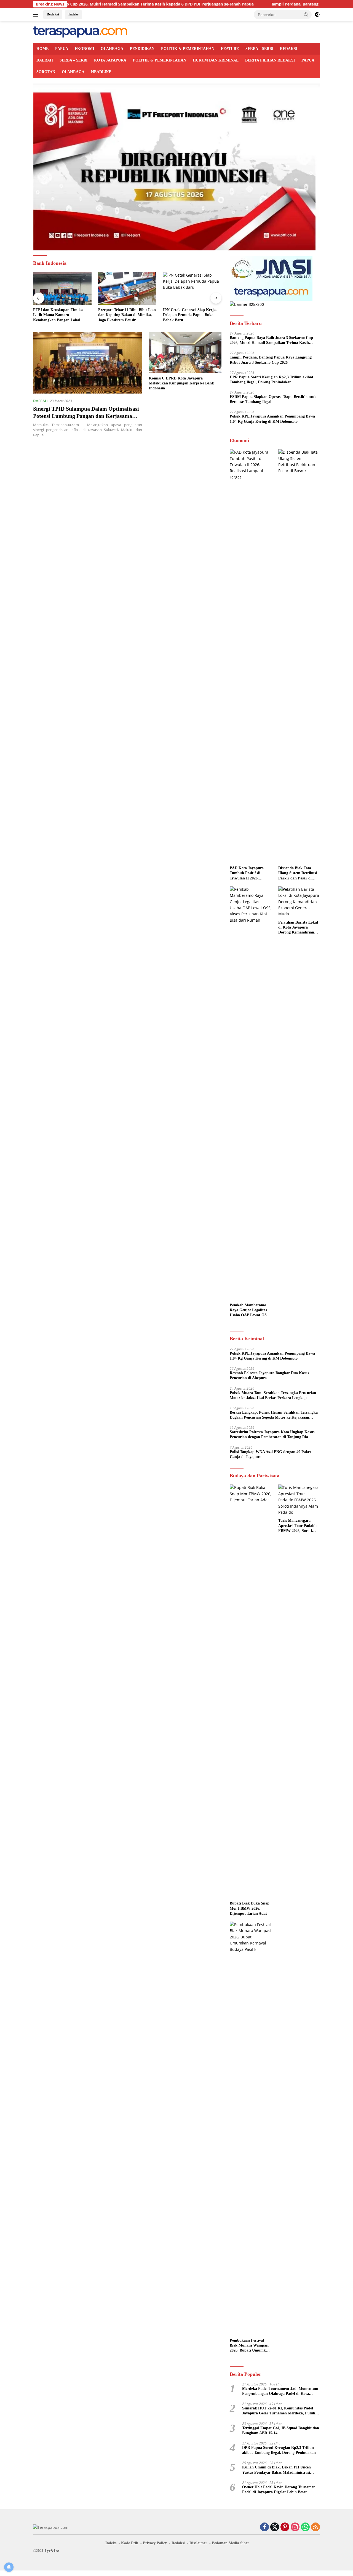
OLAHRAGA (112, 49)
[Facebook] (264, 2527)
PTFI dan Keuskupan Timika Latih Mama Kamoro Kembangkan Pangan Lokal (55, 315)
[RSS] (315, 2527)
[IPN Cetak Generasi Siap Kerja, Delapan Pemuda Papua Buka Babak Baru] (190, 289)
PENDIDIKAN (142, 49)
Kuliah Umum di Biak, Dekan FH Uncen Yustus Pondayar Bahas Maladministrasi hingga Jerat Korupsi (276, 2470)
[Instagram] (295, 2527)
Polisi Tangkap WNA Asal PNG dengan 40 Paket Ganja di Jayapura (270, 1454)
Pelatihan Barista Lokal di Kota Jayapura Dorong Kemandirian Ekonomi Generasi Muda (298, 928)
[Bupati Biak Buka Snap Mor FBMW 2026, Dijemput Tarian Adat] (251, 1691)
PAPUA (62, 49)
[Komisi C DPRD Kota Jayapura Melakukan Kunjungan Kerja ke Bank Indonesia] (185, 353)
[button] (306, 14)
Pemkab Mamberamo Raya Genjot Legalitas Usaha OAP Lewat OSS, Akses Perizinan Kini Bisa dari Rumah (250, 1310)
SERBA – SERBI (259, 49)
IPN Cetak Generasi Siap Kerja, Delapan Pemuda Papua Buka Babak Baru (187, 315)
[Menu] (37, 15)
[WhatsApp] (305, 2527)
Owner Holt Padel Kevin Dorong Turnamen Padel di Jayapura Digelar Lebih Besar (279, 2490)
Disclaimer (198, 2543)
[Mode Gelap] (317, 15)
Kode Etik (130, 2543)
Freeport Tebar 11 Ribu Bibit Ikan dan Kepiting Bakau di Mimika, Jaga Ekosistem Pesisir (125, 315)
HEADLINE (101, 72)
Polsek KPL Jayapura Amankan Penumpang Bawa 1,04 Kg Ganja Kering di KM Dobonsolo (272, 419)
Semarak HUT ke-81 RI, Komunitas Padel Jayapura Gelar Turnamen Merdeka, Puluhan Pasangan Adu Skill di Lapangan (281, 2411)
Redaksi (53, 14)
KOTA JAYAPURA (110, 60)
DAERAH (45, 60)
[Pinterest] (285, 2527)
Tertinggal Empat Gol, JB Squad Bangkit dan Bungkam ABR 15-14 (281, 2431)
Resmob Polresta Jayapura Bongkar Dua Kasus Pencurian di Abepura (269, 1375)
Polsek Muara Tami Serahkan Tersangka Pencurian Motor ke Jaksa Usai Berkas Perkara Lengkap (273, 1395)
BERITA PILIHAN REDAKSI (270, 60)
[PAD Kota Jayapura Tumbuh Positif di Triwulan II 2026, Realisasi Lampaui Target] (251, 656)
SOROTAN (46, 72)
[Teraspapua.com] (80, 32)
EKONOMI (84, 49)
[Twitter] (275, 2527)
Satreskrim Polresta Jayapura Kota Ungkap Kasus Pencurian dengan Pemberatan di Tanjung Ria (272, 1434)
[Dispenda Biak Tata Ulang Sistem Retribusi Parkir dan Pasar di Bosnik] (299, 656)
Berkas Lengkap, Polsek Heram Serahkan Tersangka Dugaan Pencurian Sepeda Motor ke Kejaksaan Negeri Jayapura (274, 1415)
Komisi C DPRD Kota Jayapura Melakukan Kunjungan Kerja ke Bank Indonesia (181, 383)
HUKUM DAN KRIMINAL (216, 60)
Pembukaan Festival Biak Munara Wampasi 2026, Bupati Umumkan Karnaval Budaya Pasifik (250, 2346)
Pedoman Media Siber (230, 2543)
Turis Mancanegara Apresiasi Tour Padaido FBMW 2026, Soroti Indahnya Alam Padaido (299, 1526)
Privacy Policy (155, 2543)
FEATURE (230, 49)
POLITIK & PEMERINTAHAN (188, 49)
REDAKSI (289, 49)
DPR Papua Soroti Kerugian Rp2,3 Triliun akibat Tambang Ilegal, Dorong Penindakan (272, 380)
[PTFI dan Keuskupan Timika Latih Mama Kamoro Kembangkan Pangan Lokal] (60, 289)
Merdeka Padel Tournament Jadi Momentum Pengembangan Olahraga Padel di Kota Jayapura (280, 2391)
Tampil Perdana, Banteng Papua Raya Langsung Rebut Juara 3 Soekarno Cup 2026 (271, 360)
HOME (42, 49)
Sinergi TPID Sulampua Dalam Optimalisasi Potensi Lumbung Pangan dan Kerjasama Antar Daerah (86, 416)
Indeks (73, 14)
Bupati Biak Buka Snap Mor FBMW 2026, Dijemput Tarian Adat (250, 1908)
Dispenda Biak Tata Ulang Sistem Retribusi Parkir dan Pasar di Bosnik (298, 873)
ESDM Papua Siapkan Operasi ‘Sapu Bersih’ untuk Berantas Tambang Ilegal (273, 399)
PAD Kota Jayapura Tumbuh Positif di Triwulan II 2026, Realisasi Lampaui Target (247, 873)
